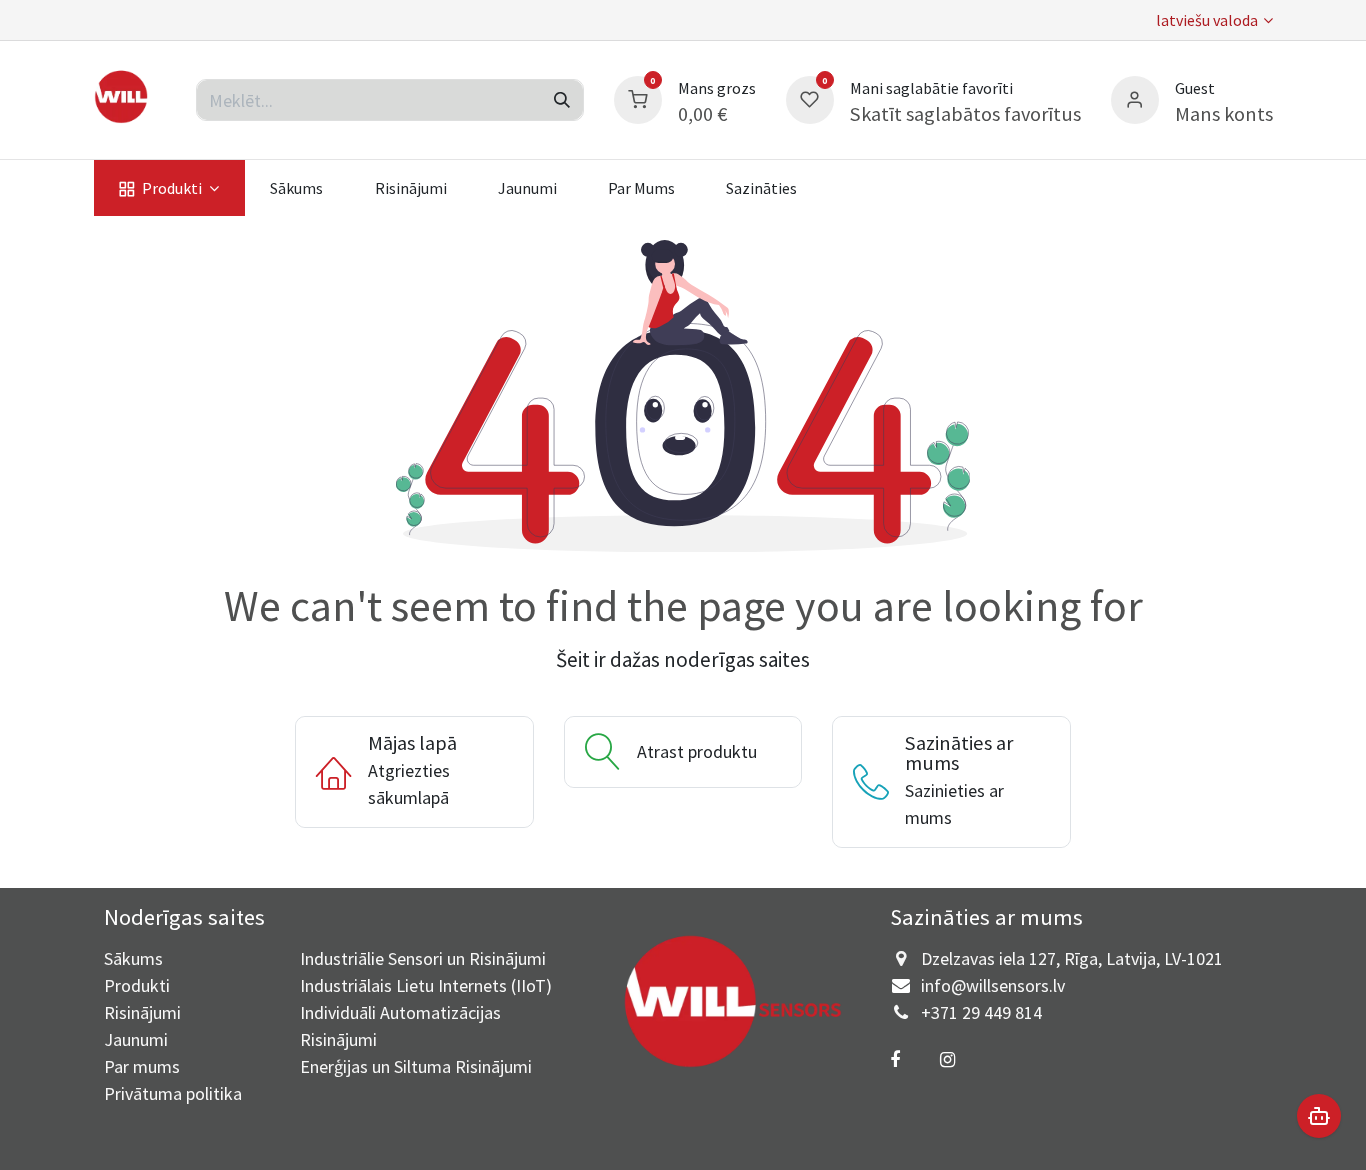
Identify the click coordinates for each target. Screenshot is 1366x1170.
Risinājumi (142, 1012)
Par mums (142, 1066)
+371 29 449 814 (981, 1012)
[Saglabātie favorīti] (810, 98)
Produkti (137, 985)
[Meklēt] (562, 100)
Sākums (133, 958)
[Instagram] (948, 1060)
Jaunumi (136, 1039)
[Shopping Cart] (638, 98)
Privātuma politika (173, 1093)
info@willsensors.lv (993, 985)
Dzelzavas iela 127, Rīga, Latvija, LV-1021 (1072, 958)
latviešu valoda (1207, 20)
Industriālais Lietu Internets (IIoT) (426, 985)
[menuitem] (169, 188)
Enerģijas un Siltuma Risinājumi (416, 1066)
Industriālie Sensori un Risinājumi (423, 958)
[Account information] (1135, 98)
